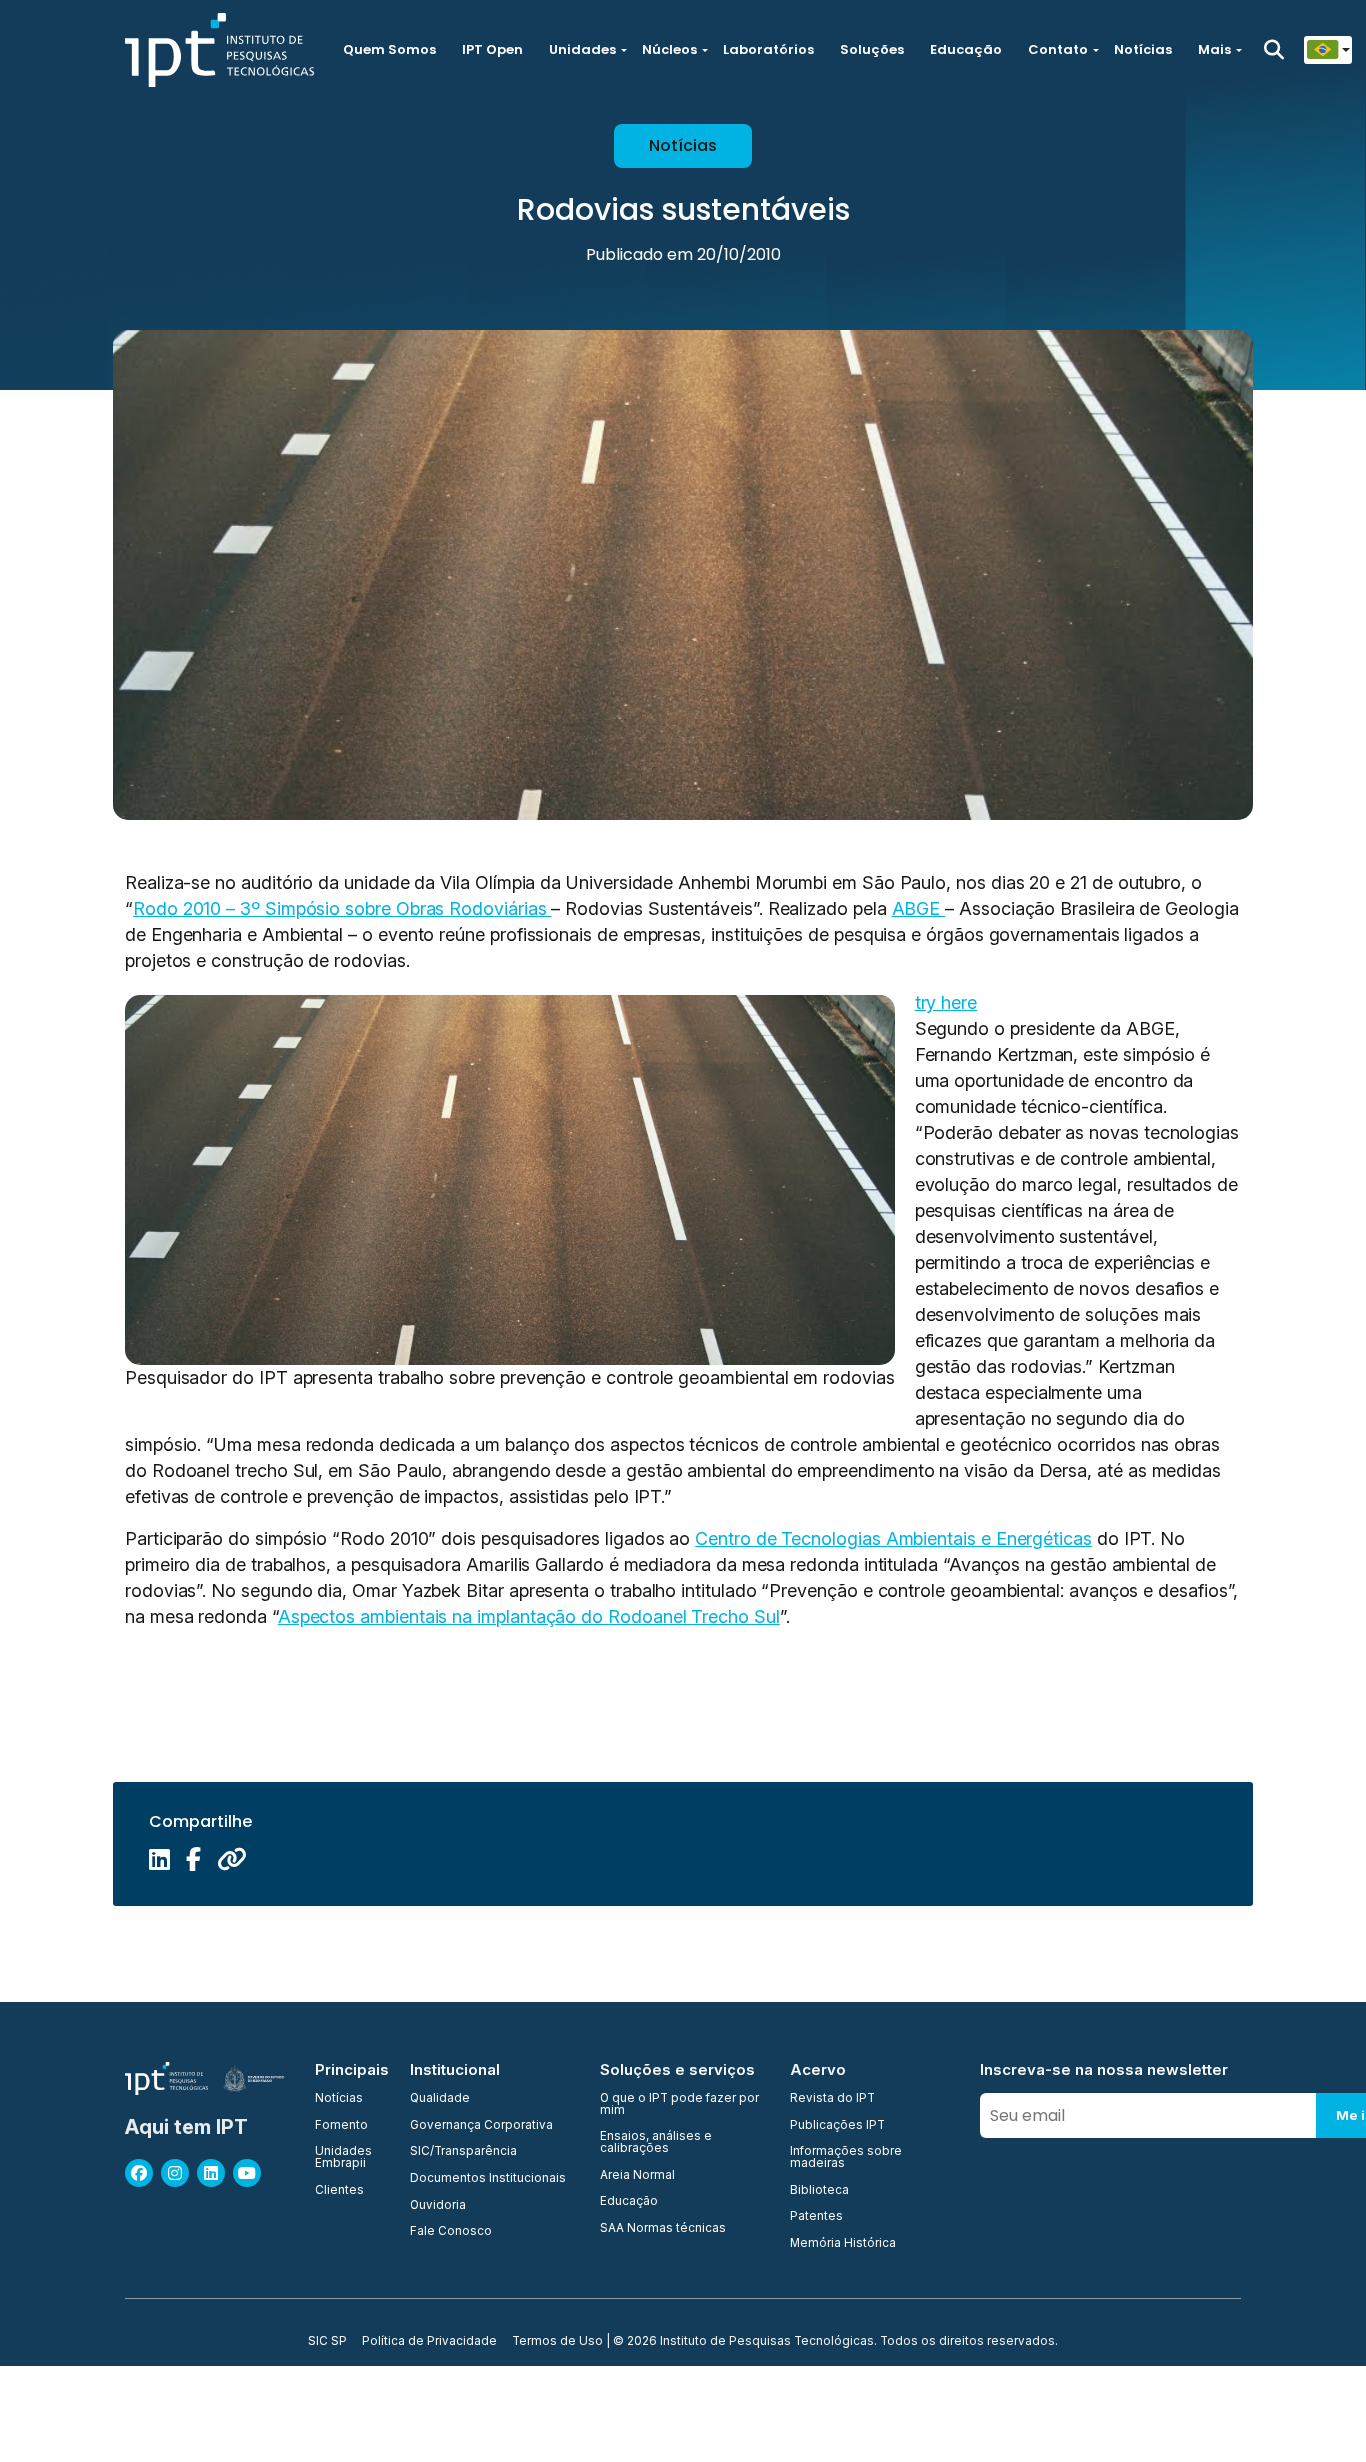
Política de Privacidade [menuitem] (429, 2342)
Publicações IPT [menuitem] (837, 2126)
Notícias (1143, 49)
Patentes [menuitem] (816, 2217)
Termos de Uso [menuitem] (557, 2342)
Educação (966, 49)
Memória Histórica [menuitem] (843, 2244)
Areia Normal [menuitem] (637, 2176)
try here (946, 1002)
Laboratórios (768, 49)
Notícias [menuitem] (339, 2099)
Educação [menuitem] (629, 2202)
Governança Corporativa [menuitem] (481, 2126)
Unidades (582, 49)
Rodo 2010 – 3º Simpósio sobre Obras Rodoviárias (342, 908)
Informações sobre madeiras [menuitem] (846, 2157)
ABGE (919, 908)
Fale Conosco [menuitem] (451, 2232)
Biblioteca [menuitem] (819, 2191)
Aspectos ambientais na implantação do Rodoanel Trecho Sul (529, 1616)
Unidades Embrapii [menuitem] (343, 2157)
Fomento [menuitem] (341, 2126)
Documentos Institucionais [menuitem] (488, 2179)
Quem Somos (389, 49)
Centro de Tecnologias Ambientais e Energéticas (893, 1538)
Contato (1058, 49)
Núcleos (669, 49)
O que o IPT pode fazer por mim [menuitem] (679, 2104)
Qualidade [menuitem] (440, 2099)
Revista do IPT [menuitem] (832, 2099)
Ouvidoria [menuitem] (438, 2206)
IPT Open (492, 49)
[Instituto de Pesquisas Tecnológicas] (219, 50)
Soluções (872, 49)
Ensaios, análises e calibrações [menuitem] (656, 2142)
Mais (1214, 49)
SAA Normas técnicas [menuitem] (663, 2229)
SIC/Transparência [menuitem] (463, 2152)
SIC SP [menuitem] (327, 2342)
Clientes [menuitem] (339, 2191)
